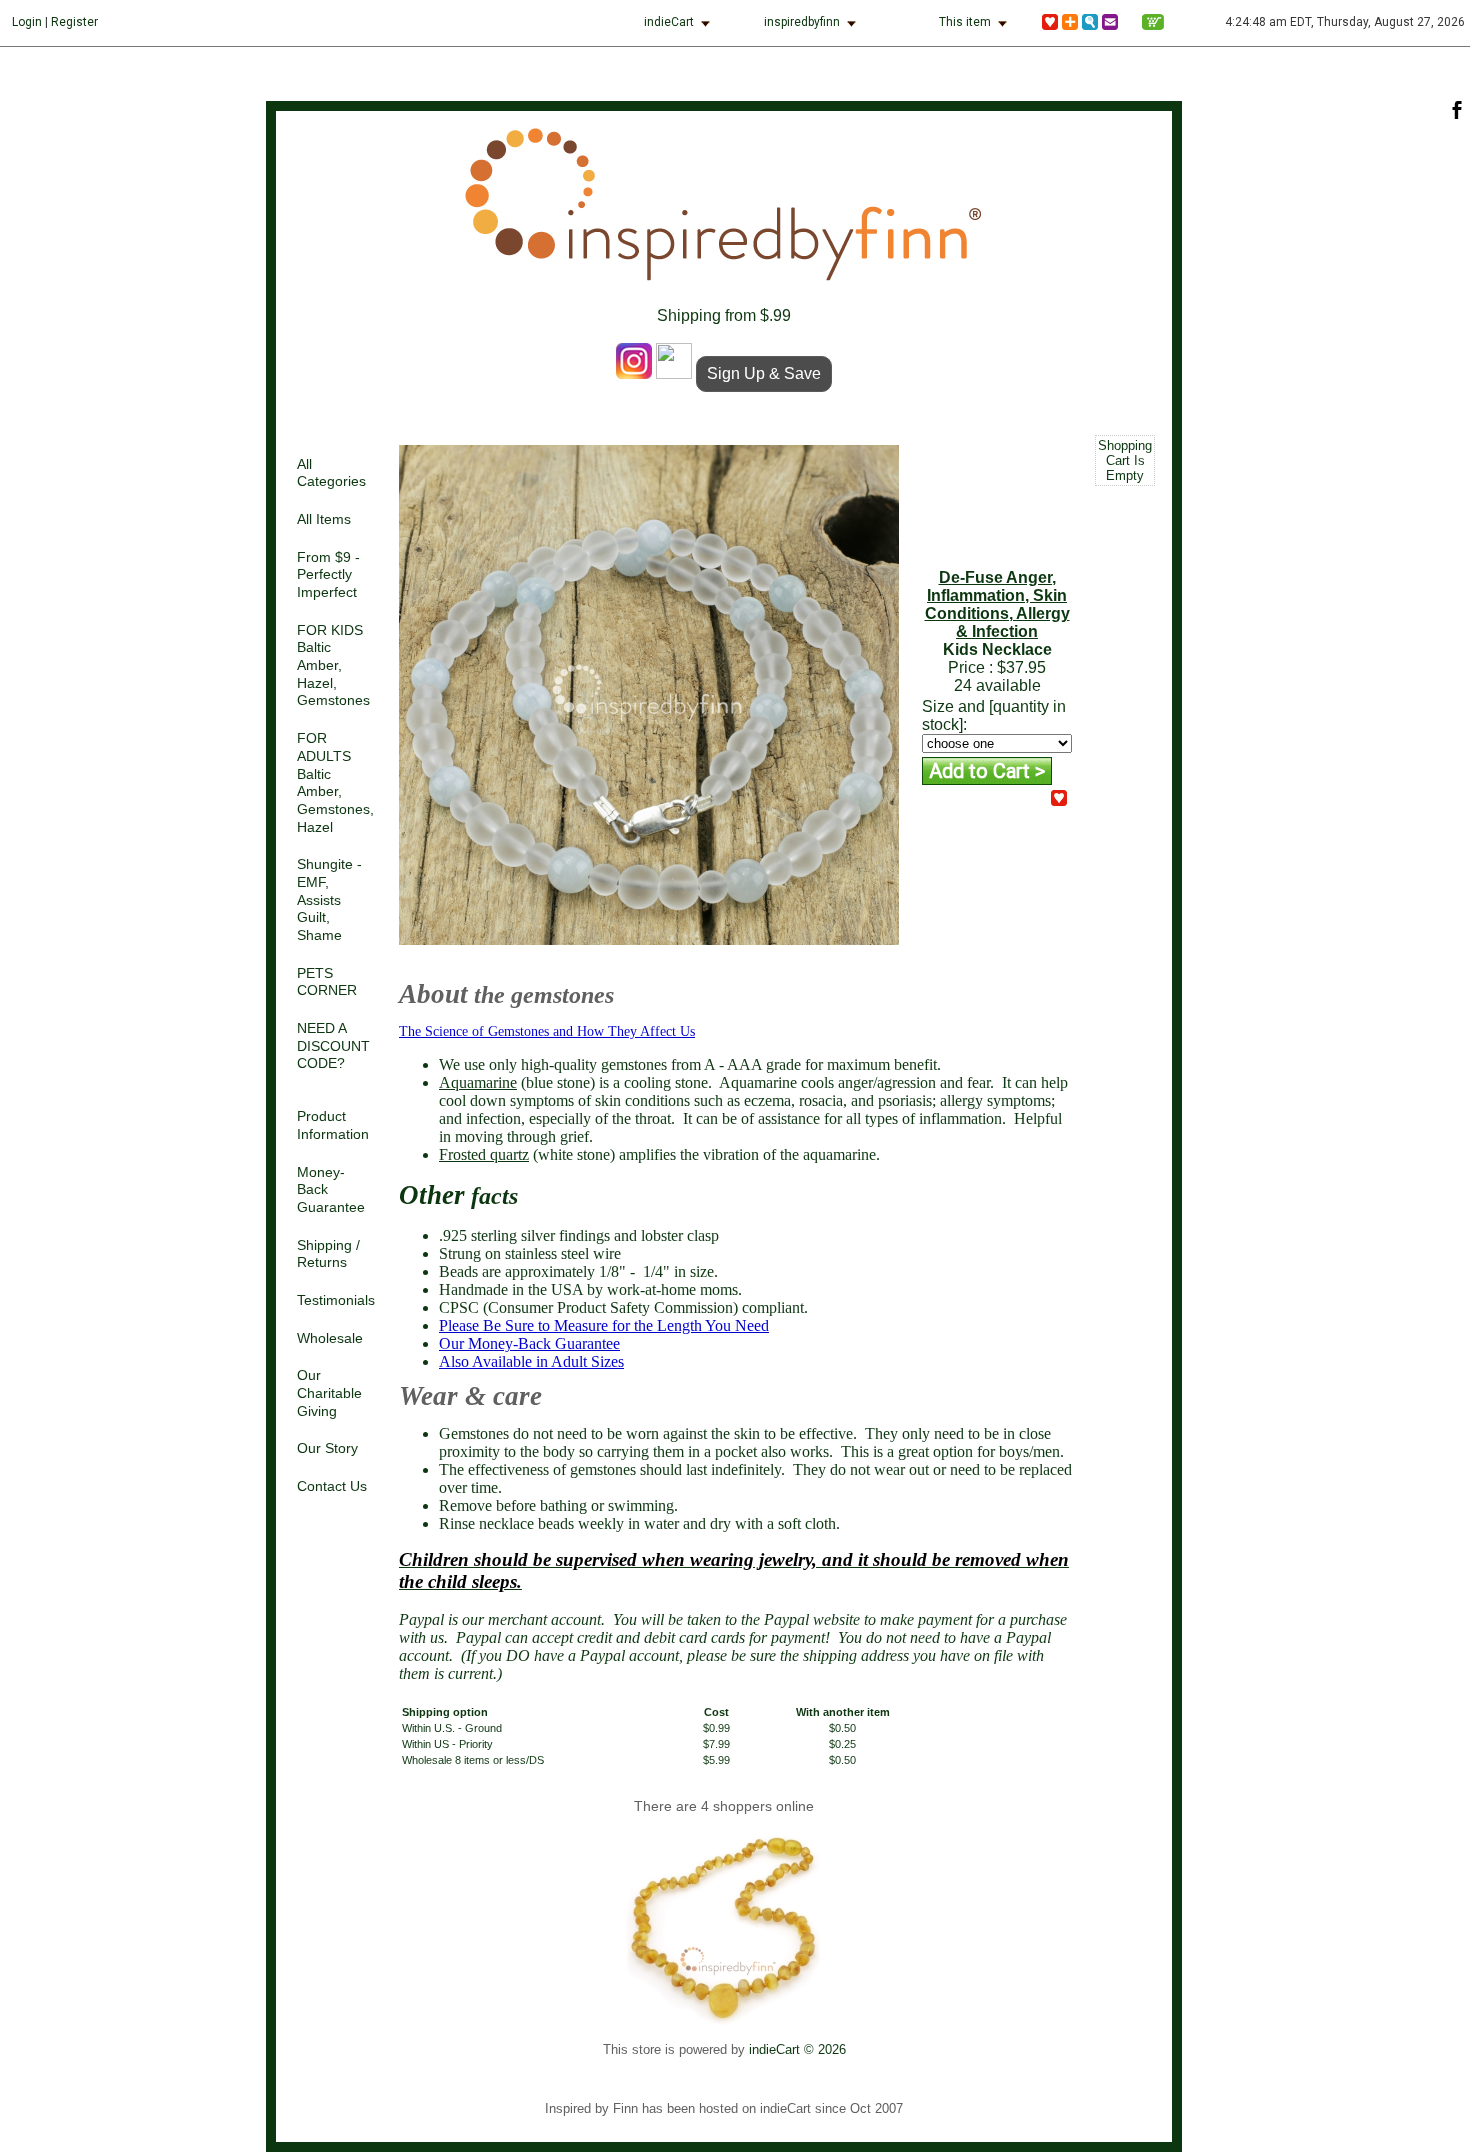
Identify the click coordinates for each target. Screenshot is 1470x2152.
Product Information (333, 1125)
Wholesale (330, 1338)
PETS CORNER (327, 982)
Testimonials (336, 1300)
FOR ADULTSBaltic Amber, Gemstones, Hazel (335, 782)
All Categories (331, 473)
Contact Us (332, 1486)
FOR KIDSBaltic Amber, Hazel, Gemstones (333, 666)
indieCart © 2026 (797, 2049)
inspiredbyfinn (802, 22)
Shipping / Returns (328, 1254)
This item (965, 22)
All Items (324, 519)
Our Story (327, 1448)
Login (27, 22)
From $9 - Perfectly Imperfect (328, 575)
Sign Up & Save (764, 373)
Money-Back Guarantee (331, 1190)
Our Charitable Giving (329, 1393)
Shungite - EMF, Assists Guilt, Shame (329, 900)
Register (74, 22)
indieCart (669, 22)
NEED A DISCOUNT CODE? (333, 1046)
